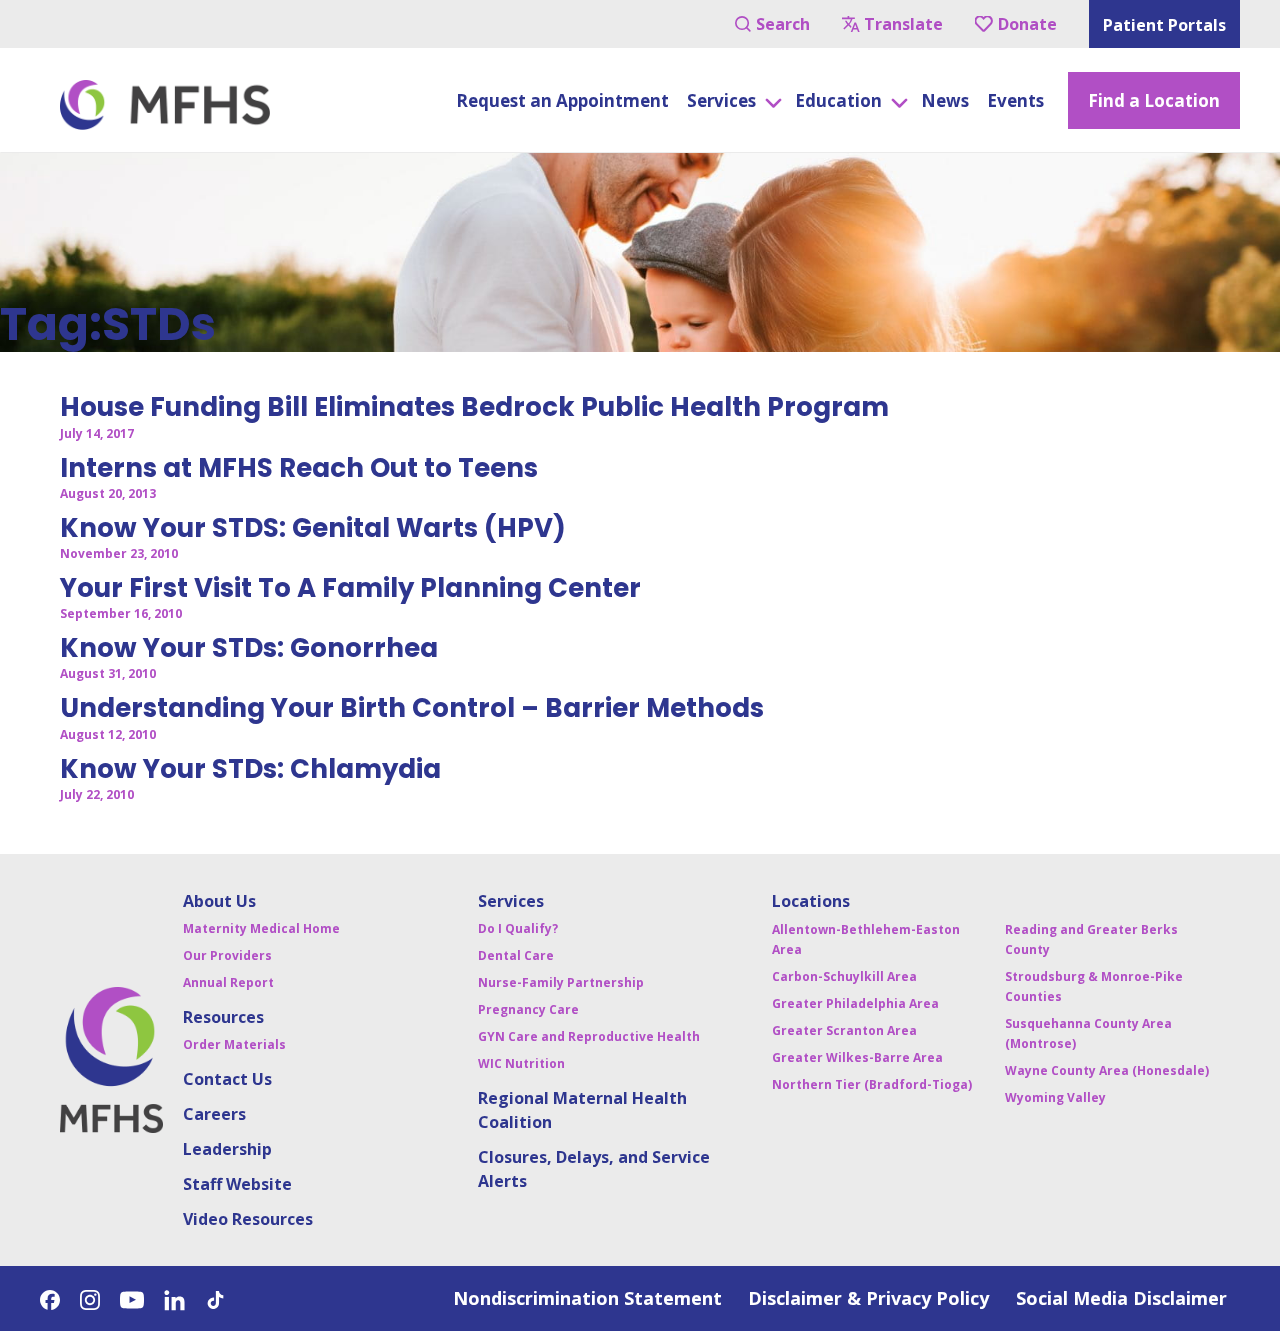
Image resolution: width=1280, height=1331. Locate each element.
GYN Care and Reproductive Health (589, 1036)
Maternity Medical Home (261, 928)
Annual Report (228, 982)
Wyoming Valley (1055, 1097)
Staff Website (237, 1184)
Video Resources (248, 1219)
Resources (223, 1017)
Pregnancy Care (528, 1009)
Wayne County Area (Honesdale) (1107, 1070)
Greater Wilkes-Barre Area (857, 1057)
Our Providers (227, 955)
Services (511, 901)
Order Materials (234, 1044)
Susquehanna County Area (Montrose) (1088, 1033)
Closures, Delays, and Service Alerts (594, 1169)
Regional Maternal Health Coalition (582, 1110)
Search (783, 24)
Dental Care (516, 955)
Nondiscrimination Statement (587, 1298)
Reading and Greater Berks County (1091, 939)
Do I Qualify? (518, 928)
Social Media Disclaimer (1121, 1298)
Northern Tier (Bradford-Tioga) (872, 1084)
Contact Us (227, 1079)
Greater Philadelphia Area (855, 1003)
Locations (811, 901)
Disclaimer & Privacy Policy (868, 1298)
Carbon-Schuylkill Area (844, 976)
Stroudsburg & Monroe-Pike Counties (1094, 986)
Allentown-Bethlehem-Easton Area (866, 939)
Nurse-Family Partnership (561, 982)
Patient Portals (1164, 25)
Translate (903, 24)
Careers (214, 1114)
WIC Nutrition (521, 1063)
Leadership (227, 1149)
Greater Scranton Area (844, 1030)
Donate (1027, 24)
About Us (219, 901)
